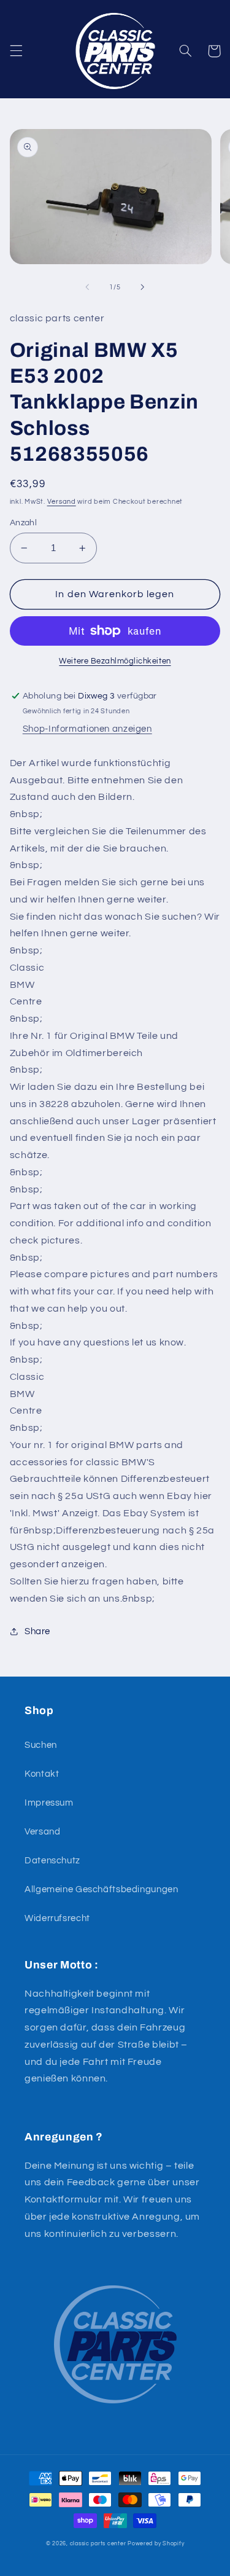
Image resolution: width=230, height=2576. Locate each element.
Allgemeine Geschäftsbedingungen (102, 1889)
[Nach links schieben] (87, 287)
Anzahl (24, 523)
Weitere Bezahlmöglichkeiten (115, 661)
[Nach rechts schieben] (143, 287)
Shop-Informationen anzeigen (87, 729)
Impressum (49, 1803)
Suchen (41, 1745)
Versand (62, 502)
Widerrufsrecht (57, 1918)
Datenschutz (52, 1861)
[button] (16, 51)
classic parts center (98, 2544)
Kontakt (42, 1774)
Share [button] (37, 1631)
